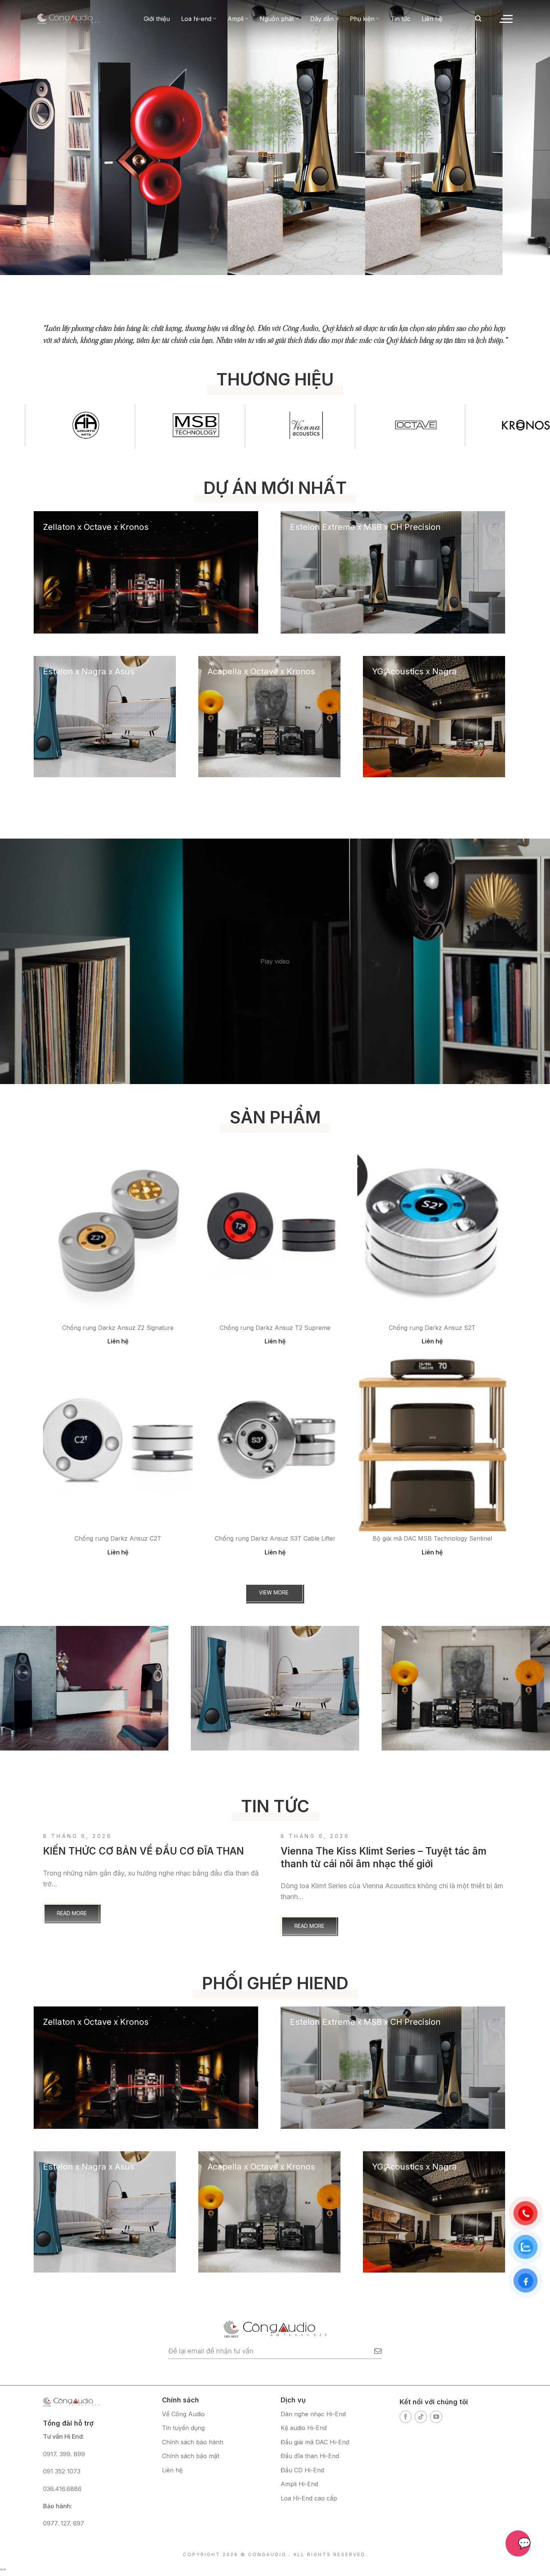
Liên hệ (432, 19)
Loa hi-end (196, 19)
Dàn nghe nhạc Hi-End (313, 2414)
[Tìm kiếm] (478, 19)
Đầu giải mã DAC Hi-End (315, 2442)
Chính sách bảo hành (193, 2442)
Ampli (236, 19)
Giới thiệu (157, 19)
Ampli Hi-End (299, 2484)
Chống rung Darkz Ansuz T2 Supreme (275, 1328)
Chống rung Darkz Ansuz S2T (432, 1328)
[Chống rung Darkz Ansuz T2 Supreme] (275, 1230)
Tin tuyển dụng (183, 2428)
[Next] (526, 119)
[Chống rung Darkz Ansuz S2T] (432, 1230)
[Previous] (24, 119)
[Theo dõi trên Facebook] (406, 2417)
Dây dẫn (322, 19)
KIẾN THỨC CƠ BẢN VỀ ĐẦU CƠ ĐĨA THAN (143, 1851)
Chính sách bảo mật (191, 2456)
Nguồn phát (277, 19)
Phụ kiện (362, 19)
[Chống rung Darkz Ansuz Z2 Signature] (118, 1230)
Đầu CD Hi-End (302, 2470)
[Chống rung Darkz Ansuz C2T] (118, 1441)
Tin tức (401, 19)
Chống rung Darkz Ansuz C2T (118, 1538)
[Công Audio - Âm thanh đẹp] (68, 19)
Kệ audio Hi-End (304, 2428)
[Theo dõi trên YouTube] (436, 2417)
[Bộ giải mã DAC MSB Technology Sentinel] (432, 1441)
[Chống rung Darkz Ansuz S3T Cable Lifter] (275, 1441)
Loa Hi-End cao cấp (309, 2498)
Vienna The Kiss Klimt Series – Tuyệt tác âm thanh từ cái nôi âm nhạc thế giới (384, 1857)
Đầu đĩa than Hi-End (310, 2456)
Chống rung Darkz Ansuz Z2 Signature (118, 1328)
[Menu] (505, 19)
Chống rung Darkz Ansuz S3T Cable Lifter (275, 1538)
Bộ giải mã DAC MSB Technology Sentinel (432, 1538)
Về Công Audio (183, 2414)
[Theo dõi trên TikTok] (421, 2417)
